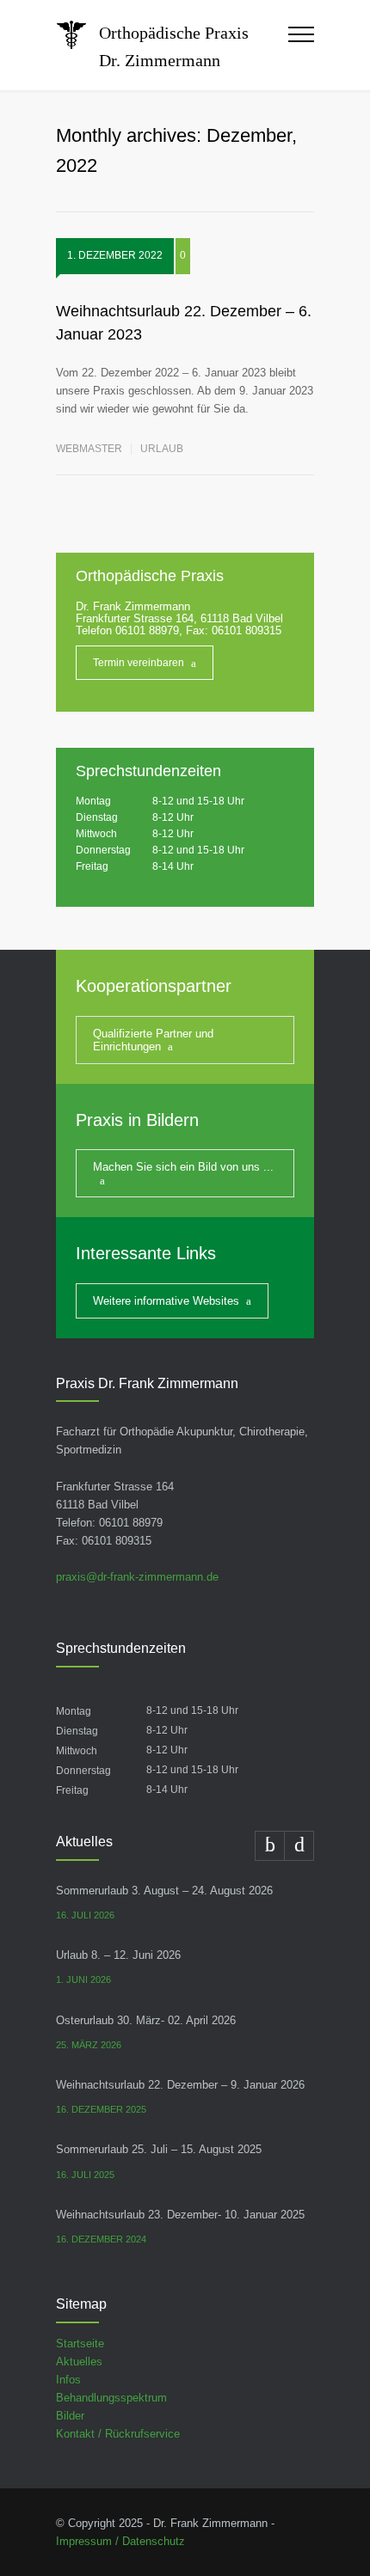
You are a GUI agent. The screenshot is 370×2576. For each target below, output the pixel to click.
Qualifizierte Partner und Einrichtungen (153, 1040)
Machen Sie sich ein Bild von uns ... (183, 1167)
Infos (68, 2380)
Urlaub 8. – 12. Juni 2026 (118, 1955)
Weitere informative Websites (166, 1301)
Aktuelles (79, 2362)
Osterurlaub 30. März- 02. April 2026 (146, 2020)
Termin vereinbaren (139, 663)
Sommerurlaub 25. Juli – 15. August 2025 (159, 2149)
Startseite (80, 2343)
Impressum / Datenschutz (120, 2541)
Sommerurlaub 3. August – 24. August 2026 (164, 1891)
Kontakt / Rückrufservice (118, 2434)
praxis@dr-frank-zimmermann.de (137, 1577)
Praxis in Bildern (137, 1120)
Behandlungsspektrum (111, 2398)
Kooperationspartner (154, 986)
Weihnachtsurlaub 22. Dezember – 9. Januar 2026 (180, 2085)
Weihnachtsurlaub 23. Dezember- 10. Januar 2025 (180, 2215)
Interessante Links (146, 1253)
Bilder (70, 2416)
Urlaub (162, 449)
